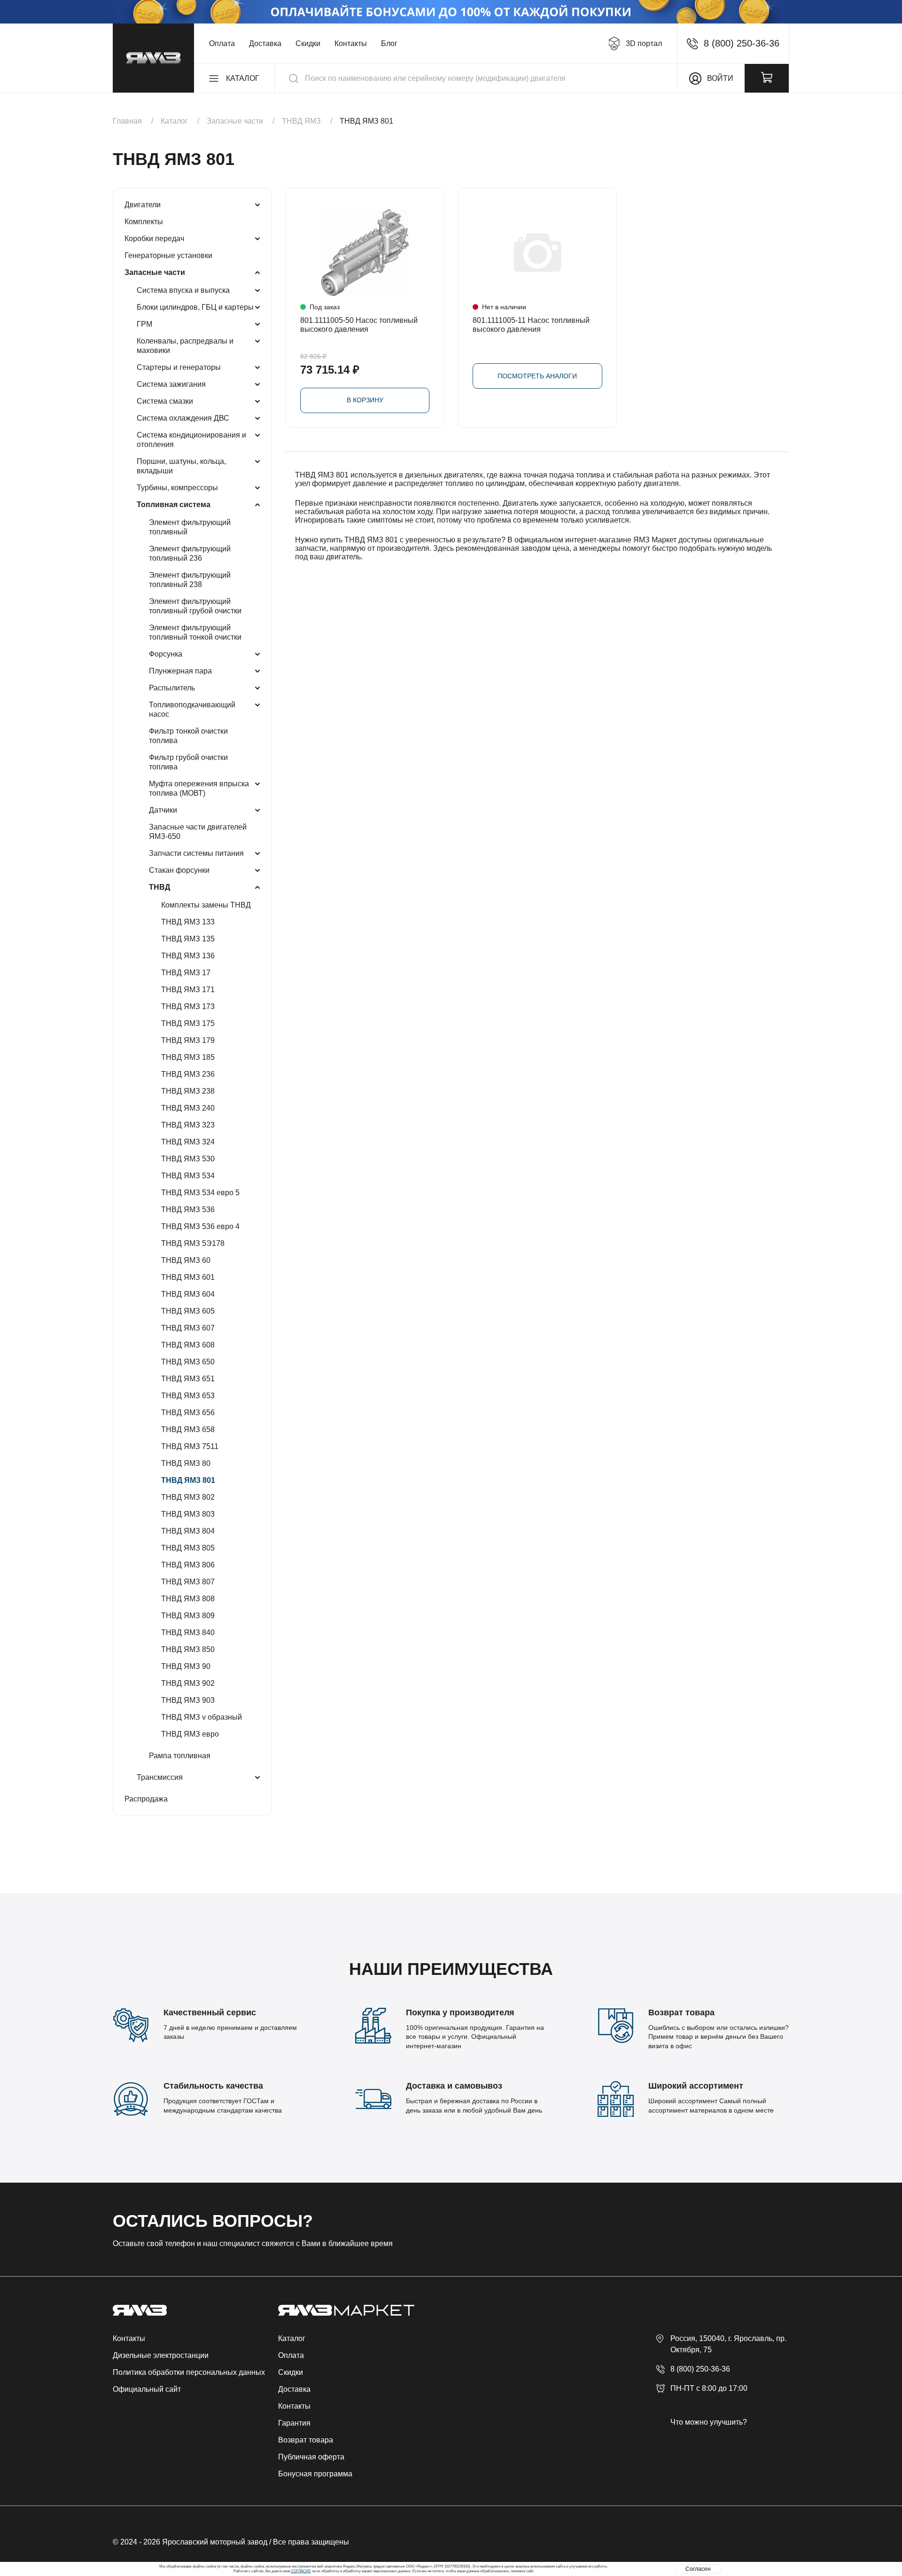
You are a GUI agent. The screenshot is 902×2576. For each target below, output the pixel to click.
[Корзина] (767, 78)
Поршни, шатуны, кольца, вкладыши (181, 466)
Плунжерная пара (180, 671)
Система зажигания (171, 384)
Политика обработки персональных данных (189, 2372)
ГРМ (144, 324)
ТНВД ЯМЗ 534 (188, 1176)
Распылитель (172, 688)
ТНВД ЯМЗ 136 (188, 956)
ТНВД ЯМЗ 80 (186, 1463)
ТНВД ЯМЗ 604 (188, 1294)
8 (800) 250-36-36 (700, 2369)
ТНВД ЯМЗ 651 (188, 1379)
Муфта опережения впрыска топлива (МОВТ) (199, 788)
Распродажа (146, 1799)
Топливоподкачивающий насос (192, 709)
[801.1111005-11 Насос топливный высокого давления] (537, 253)
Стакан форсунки (179, 870)
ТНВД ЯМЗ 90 (186, 1666)
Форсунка (166, 654)
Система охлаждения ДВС (183, 418)
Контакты (351, 43)
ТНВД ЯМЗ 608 (188, 1345)
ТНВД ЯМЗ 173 (188, 1006)
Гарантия (294, 2423)
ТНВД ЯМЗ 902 (188, 1683)
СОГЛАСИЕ (301, 2571)
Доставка (265, 43)
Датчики (163, 810)
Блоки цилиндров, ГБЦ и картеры (195, 307)
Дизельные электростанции (161, 2355)
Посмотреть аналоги (537, 376)
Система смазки (165, 401)
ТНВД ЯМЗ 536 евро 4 (200, 1226)
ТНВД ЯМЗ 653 (188, 1396)
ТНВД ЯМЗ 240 (188, 1108)
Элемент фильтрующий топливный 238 (190, 580)
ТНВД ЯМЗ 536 (188, 1210)
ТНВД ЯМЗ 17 (186, 973)
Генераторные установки (168, 255)
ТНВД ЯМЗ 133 (188, 922)
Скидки (308, 43)
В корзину (365, 400)
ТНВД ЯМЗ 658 (188, 1429)
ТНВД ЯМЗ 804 (188, 1531)
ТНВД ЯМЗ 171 (188, 990)
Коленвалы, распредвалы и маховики (185, 346)
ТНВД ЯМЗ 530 (188, 1159)
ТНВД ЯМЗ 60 (186, 1260)
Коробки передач (154, 239)
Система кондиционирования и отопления (191, 440)
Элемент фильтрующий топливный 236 (190, 553)
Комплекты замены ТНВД (206, 905)
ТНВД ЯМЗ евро (190, 1734)
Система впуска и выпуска (183, 290)
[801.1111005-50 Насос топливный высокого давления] (365, 253)
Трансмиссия (160, 1777)
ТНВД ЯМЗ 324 (188, 1142)
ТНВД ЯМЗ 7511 (190, 1446)
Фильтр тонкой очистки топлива (188, 736)
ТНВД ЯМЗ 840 (188, 1633)
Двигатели (143, 205)
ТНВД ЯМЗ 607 (188, 1328)
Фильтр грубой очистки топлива (188, 762)
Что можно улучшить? (709, 2422)
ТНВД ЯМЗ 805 (188, 1548)
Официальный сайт (147, 2389)
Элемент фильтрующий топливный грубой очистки (195, 606)
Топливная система (174, 505)
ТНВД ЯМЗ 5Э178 (193, 1243)
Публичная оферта (311, 2457)
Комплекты (144, 222)
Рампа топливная (180, 1756)
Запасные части (155, 272)
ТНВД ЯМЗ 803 (188, 1514)
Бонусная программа (315, 2474)
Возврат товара (306, 2440)
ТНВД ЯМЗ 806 (188, 1565)
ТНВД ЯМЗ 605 (188, 1311)
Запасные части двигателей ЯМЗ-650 (198, 832)
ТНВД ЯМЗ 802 (188, 1497)
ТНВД (159, 887)
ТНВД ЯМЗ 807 (188, 1582)
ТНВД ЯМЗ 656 (188, 1413)
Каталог (292, 2338)
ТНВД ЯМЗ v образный (202, 1717)
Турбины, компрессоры (177, 488)
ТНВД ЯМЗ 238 (188, 1091)
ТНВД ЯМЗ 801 (188, 1480)
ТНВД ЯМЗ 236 (188, 1074)
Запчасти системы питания (196, 853)
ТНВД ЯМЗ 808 (188, 1599)
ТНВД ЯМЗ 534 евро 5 (200, 1193)
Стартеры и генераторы (179, 367)
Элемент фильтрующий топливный (190, 527)
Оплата (222, 43)
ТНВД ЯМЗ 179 (188, 1040)
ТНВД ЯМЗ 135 (188, 939)
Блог (389, 43)
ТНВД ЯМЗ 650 (188, 1362)
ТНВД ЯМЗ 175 (188, 1023)
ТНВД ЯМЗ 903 (188, 1700)
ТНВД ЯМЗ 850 (188, 1649)
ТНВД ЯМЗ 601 (188, 1277)
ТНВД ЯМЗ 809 (188, 1616)
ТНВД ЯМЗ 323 (188, 1125)
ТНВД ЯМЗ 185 (188, 1057)
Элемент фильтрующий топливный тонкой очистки (195, 632)
